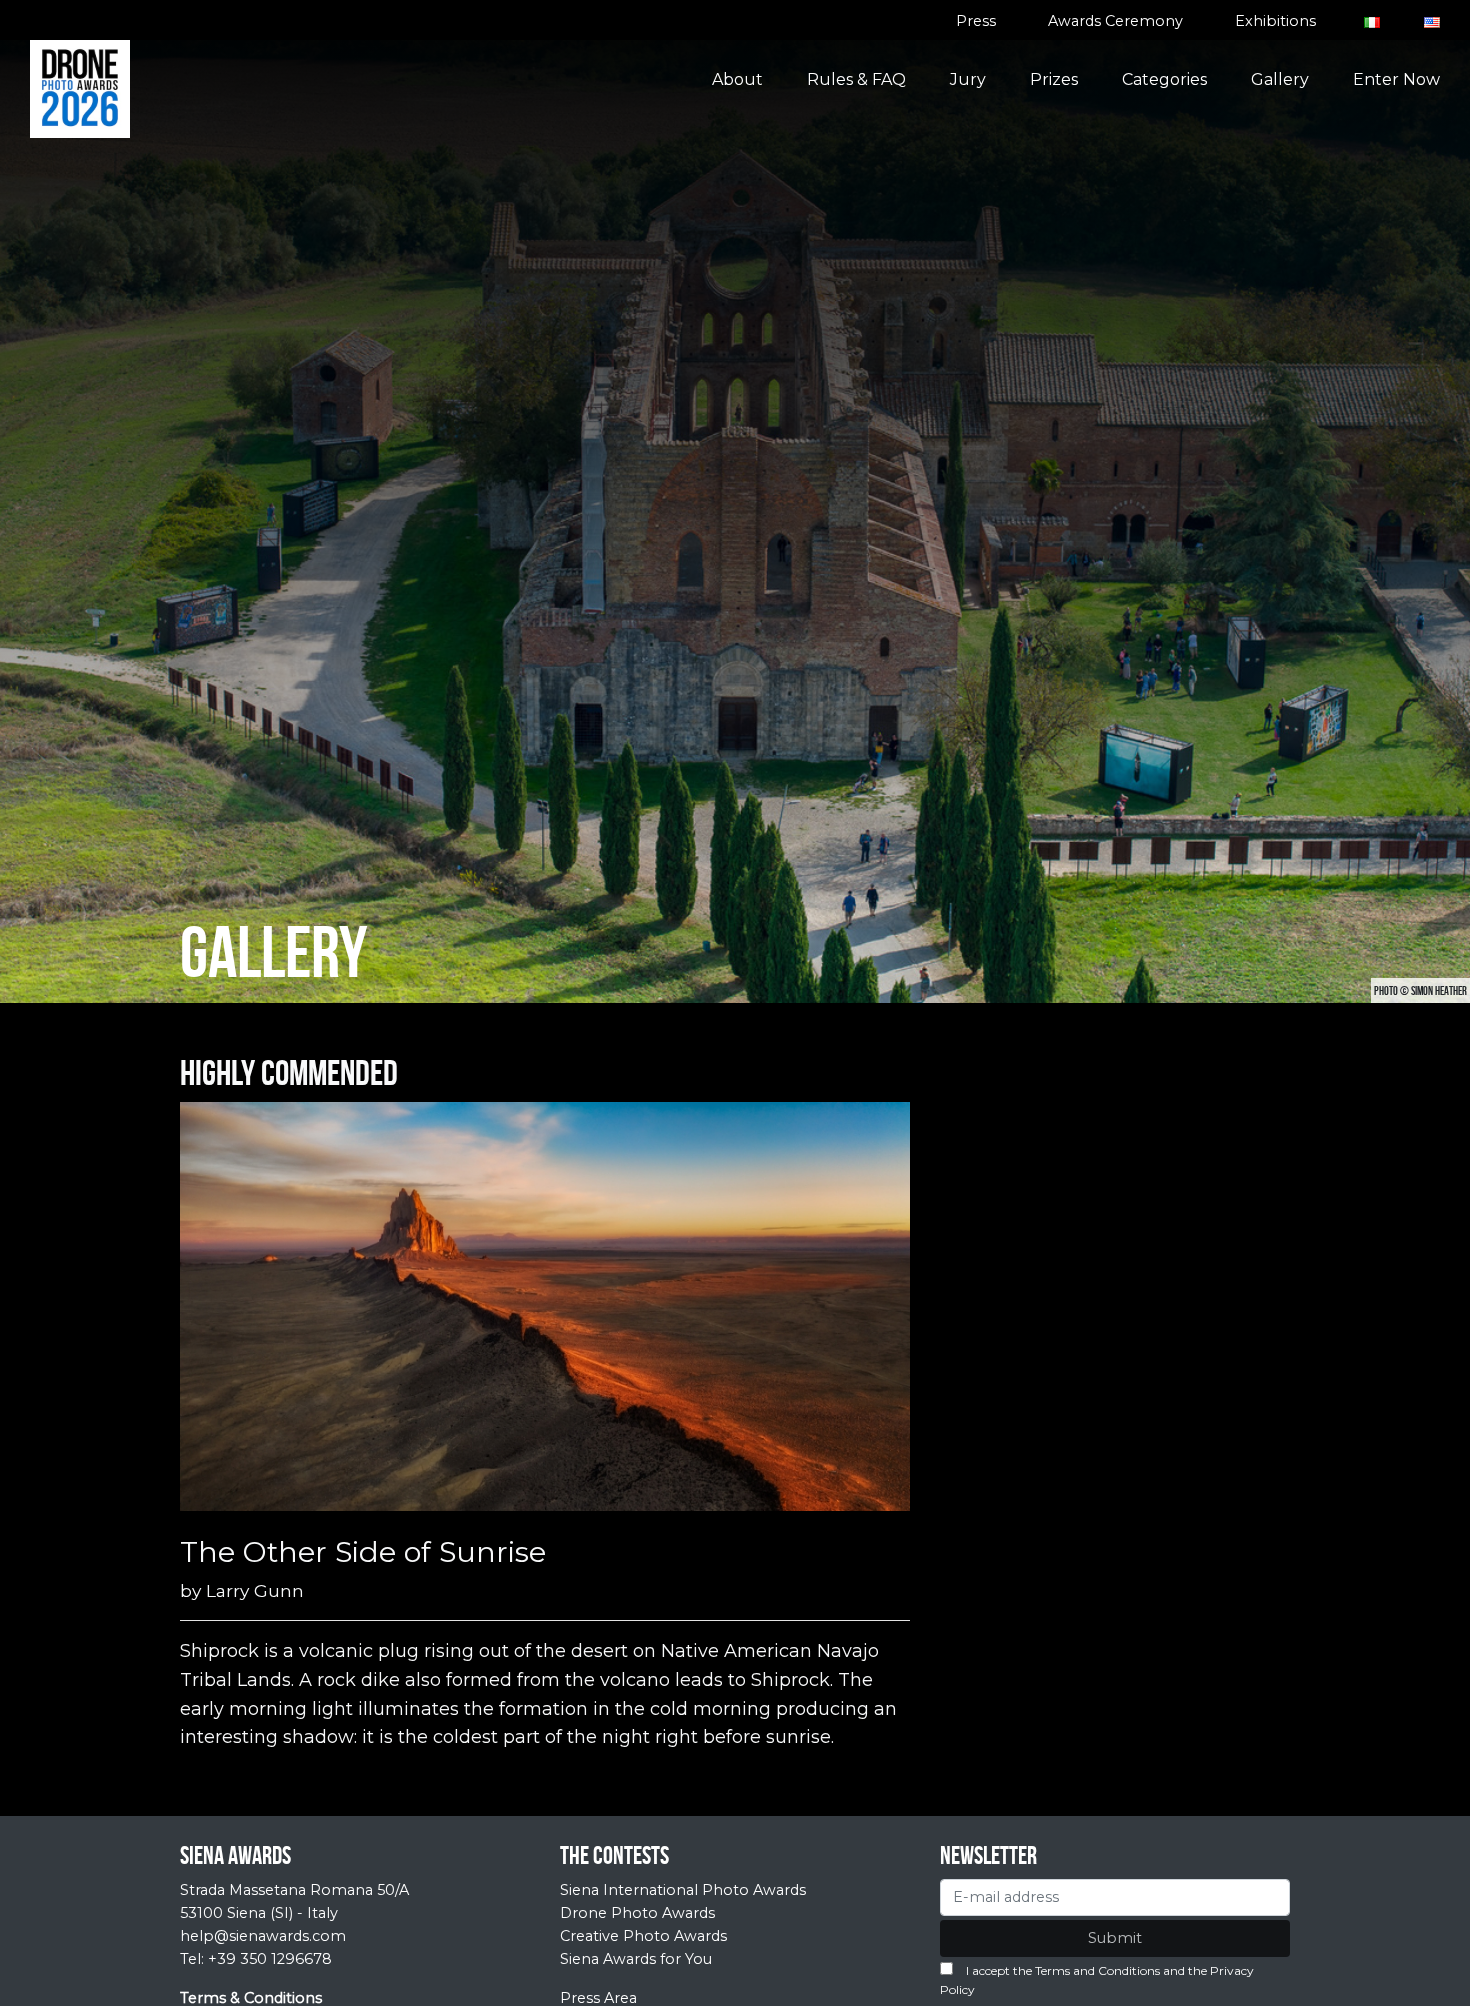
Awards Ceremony (1115, 21)
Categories (1164, 79)
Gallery (1280, 79)
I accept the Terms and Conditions (1063, 1970)
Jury (968, 79)
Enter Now (1396, 79)
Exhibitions (1275, 21)
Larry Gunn (255, 1590)
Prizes (1054, 79)
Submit (1115, 1938)
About (737, 79)
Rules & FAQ (856, 79)
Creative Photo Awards (643, 1936)
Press (976, 21)
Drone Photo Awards (637, 1913)
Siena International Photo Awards (683, 1890)
